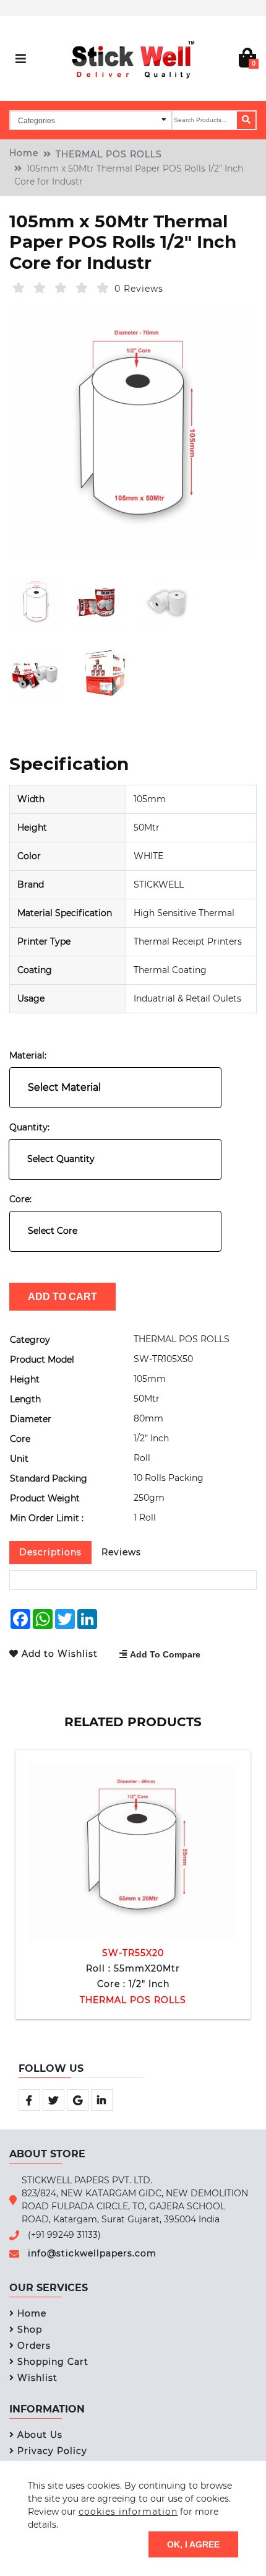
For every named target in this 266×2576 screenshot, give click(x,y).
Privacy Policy (52, 2451)
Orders (34, 2346)
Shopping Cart (53, 2362)
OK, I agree (193, 2544)
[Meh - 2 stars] (40, 288)
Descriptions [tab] (50, 1552)
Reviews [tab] (121, 1552)
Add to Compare (165, 1654)
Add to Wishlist (61, 1654)
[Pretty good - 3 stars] (61, 288)
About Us (40, 2435)
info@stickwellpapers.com (92, 2253)
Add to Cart (62, 1296)
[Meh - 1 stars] (19, 288)
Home (24, 153)
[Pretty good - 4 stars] (82, 288)
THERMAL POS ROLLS (109, 154)
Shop (30, 2329)
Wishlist (37, 2378)
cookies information (128, 2512)
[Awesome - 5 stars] (103, 288)
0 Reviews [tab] (139, 289)
